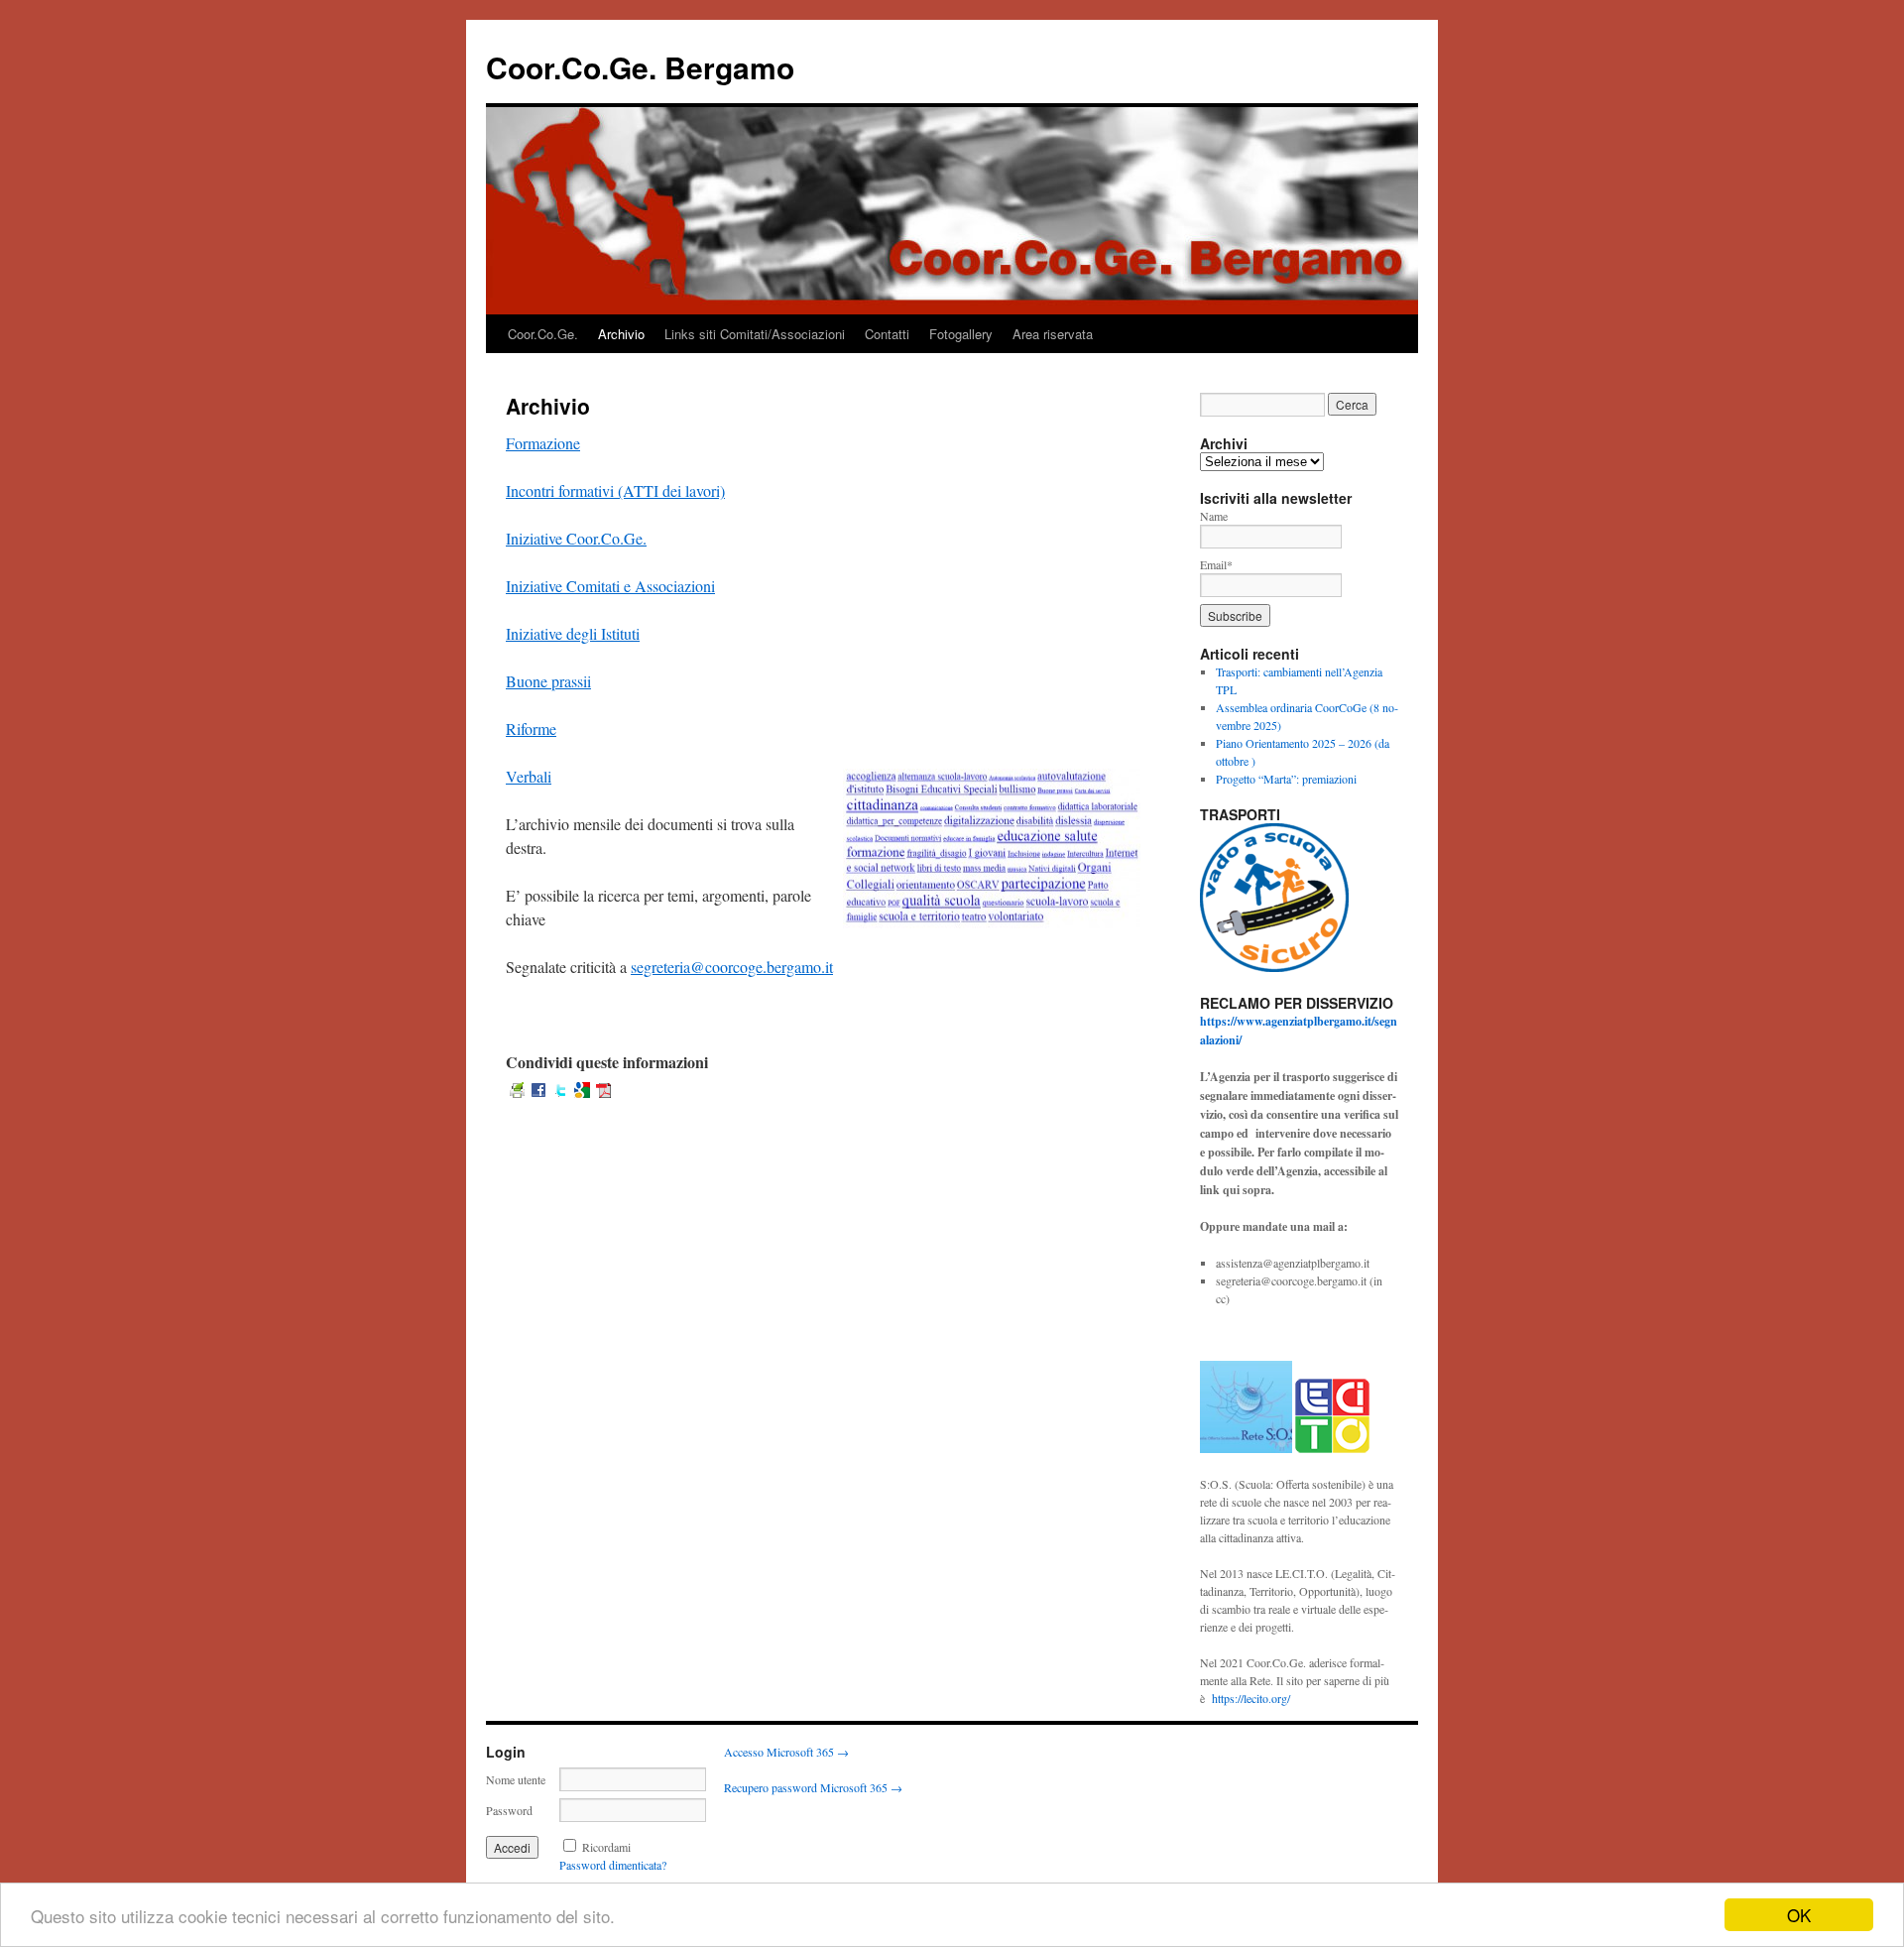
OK (1799, 1915)
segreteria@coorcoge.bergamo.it (732, 967)
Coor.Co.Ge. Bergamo (640, 67)
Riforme (531, 729)
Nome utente (516, 1779)
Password (509, 1810)
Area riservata (1053, 334)
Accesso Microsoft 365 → (786, 1752)
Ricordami (606, 1847)
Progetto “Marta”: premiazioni (1286, 779)
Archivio (621, 334)
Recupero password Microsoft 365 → (813, 1787)
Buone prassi (546, 681)
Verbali (529, 776)
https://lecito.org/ (1251, 1698)
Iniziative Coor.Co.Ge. (576, 538)
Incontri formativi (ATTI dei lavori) (615, 490)
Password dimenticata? (613, 1865)
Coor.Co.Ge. (543, 334)
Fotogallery (961, 334)
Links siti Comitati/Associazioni (755, 334)
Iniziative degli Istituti (573, 633)
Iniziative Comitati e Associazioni (610, 586)
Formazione (543, 443)
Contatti (887, 334)
